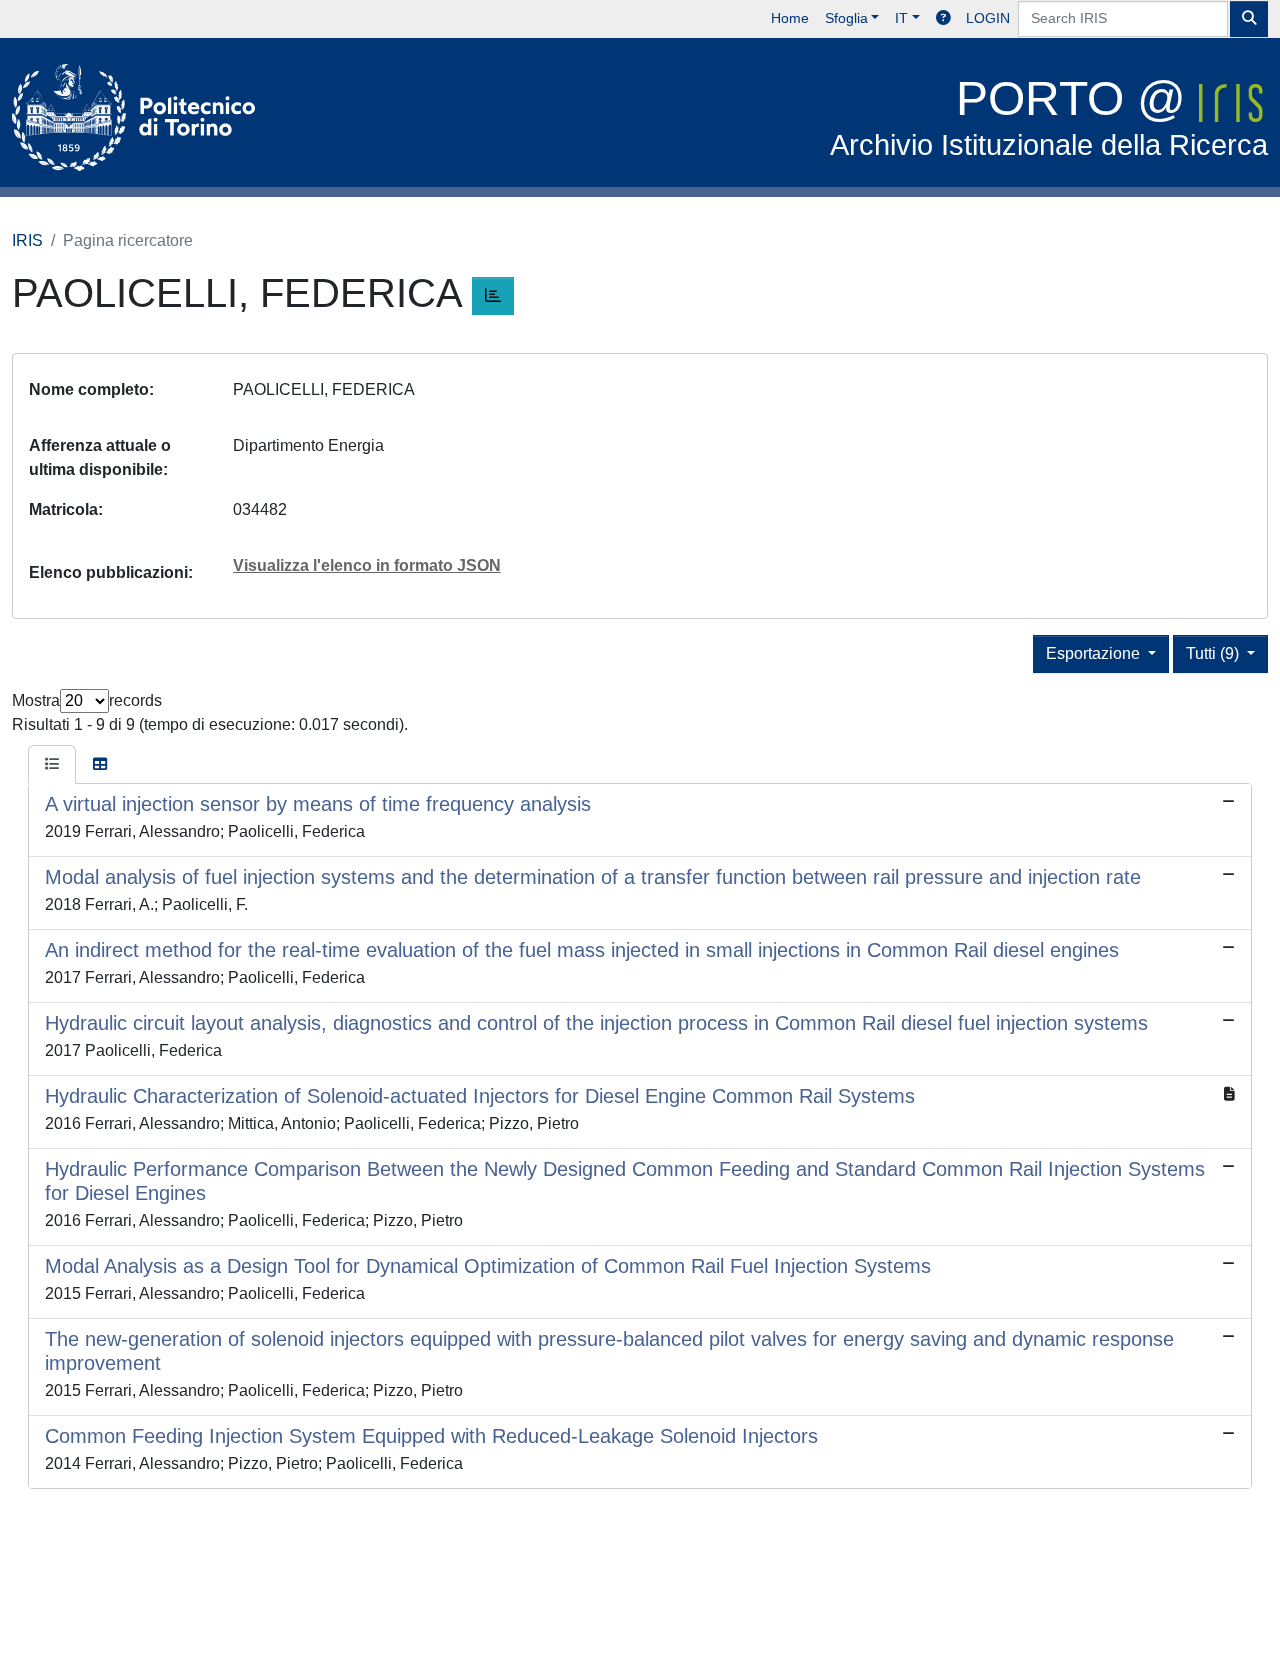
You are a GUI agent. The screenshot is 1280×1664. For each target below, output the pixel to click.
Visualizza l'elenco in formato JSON (367, 565)
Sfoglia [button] (846, 18)
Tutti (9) (1214, 653)
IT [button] (901, 18)
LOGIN (988, 18)
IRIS (27, 240)
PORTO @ (1049, 116)
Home (790, 18)
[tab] (52, 765)
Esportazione (1095, 653)
